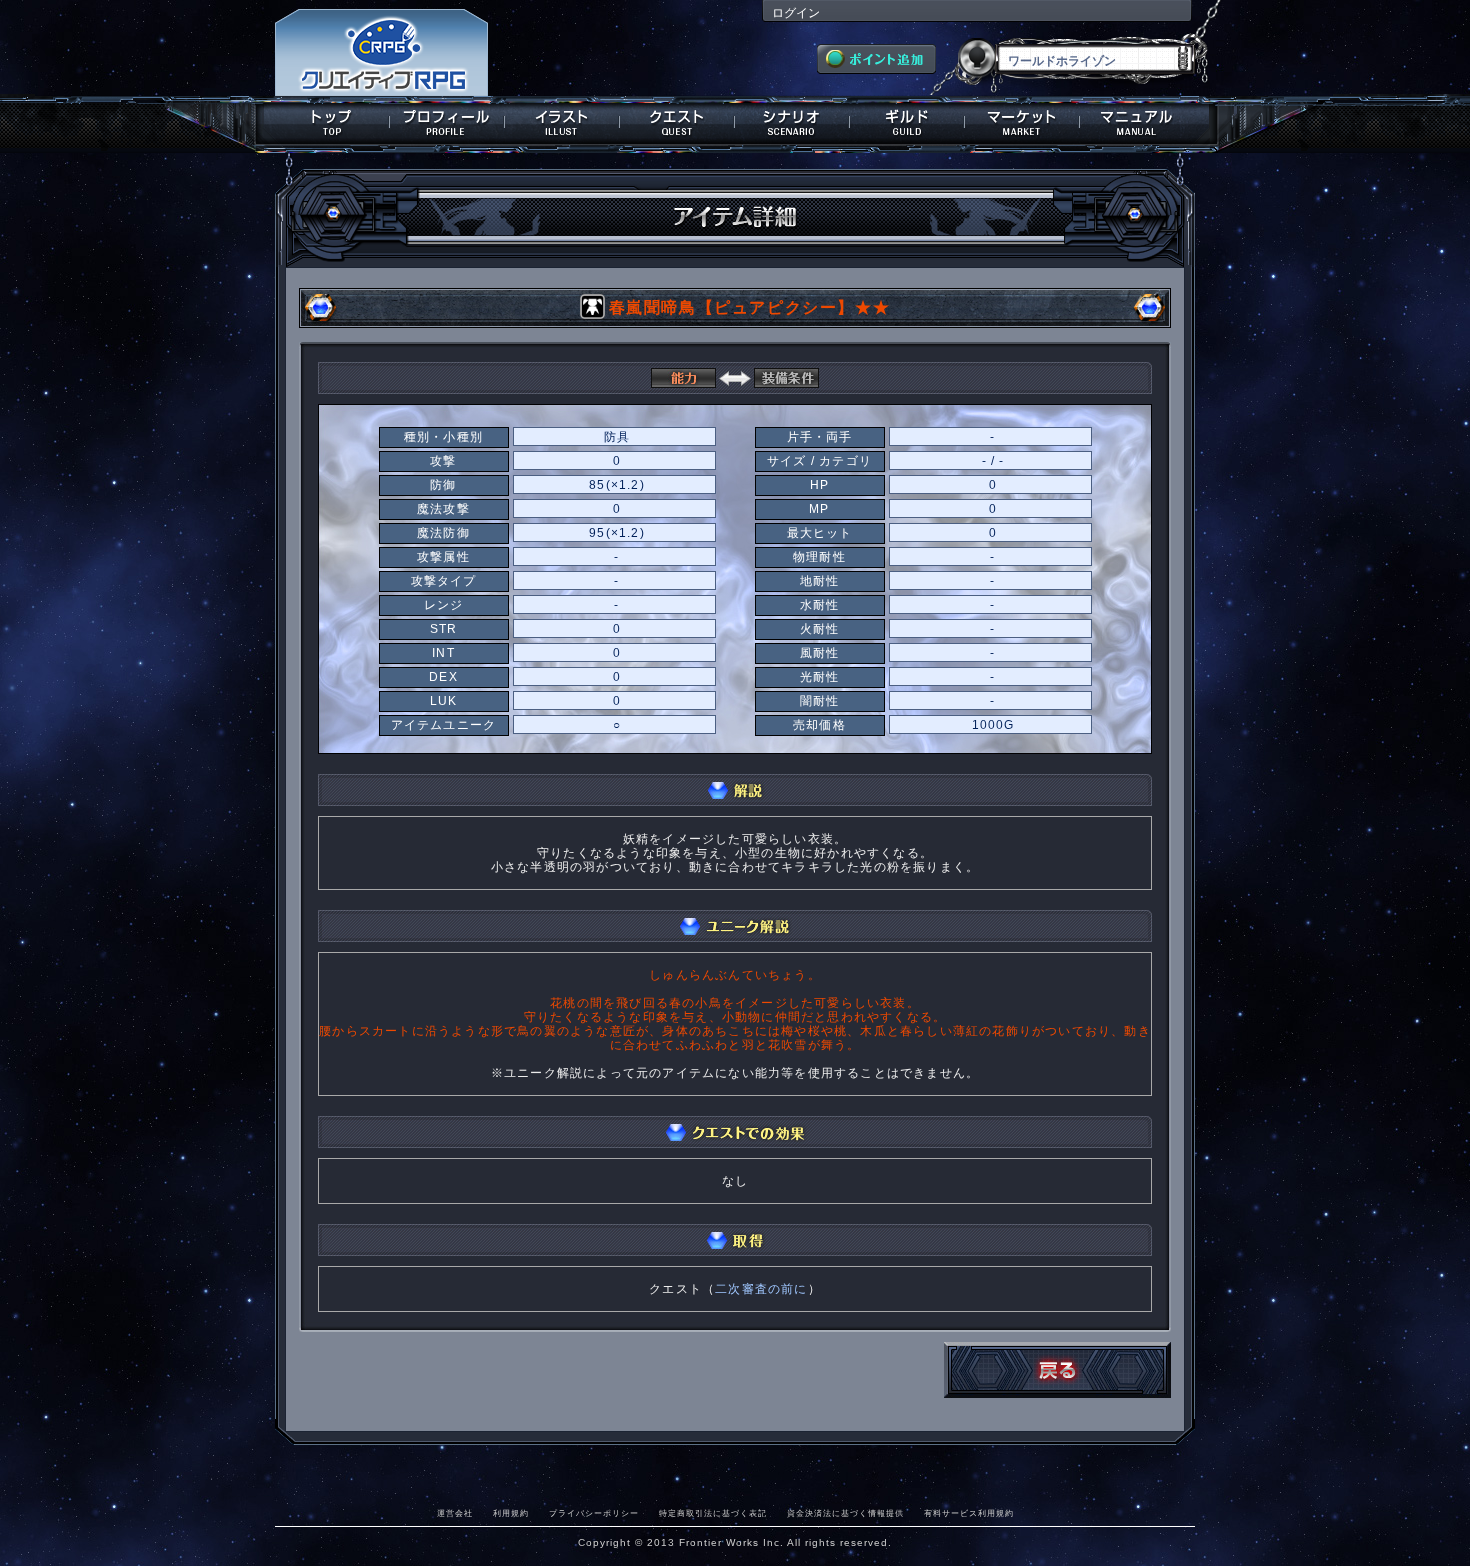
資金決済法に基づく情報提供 (845, 1513)
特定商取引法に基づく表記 (713, 1513)
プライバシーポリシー (594, 1513)
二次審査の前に (761, 1289)
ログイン (796, 13)
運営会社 (455, 1513)
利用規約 (511, 1513)
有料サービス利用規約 (969, 1513)
